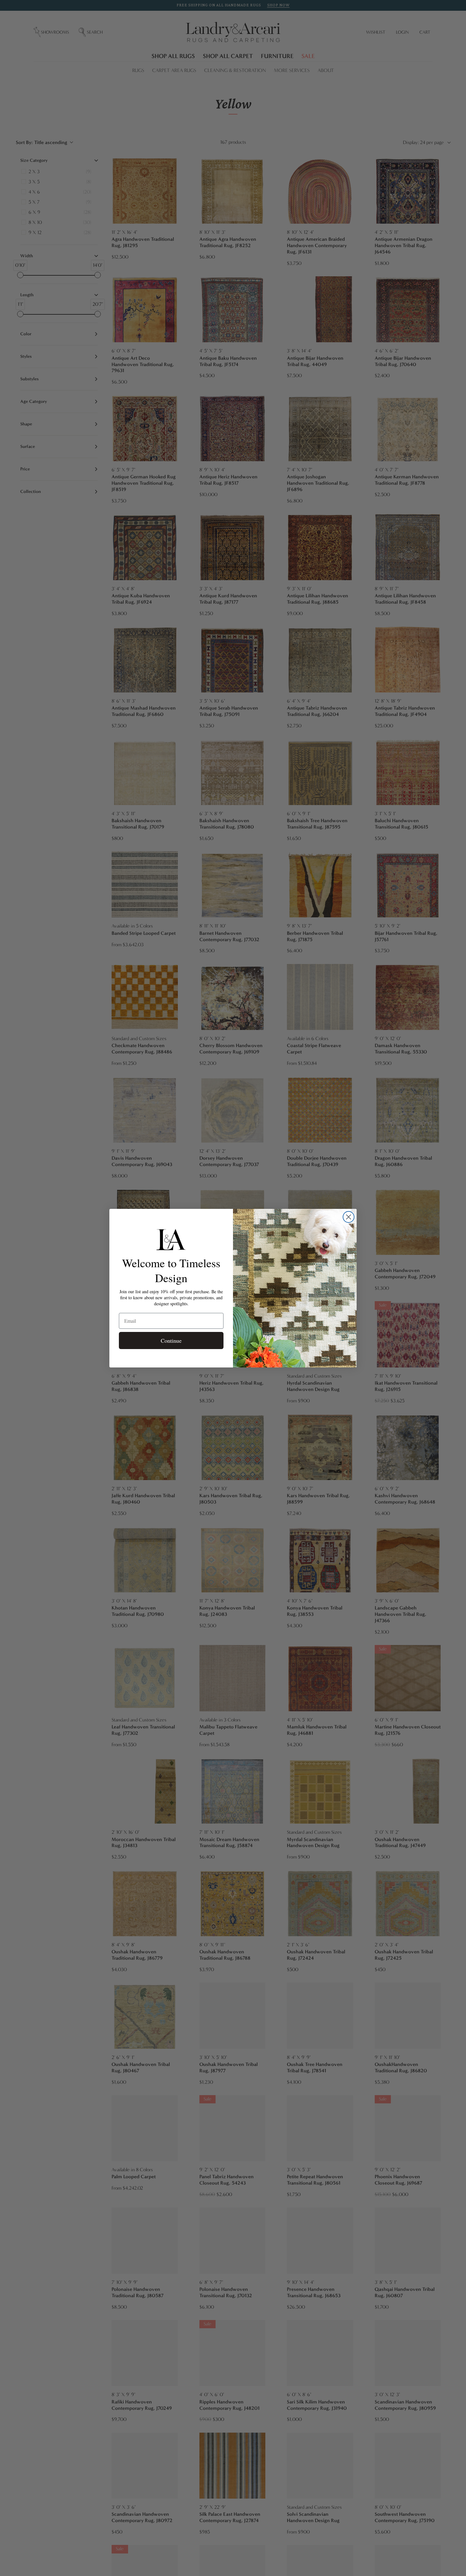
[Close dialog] (349, 1217)
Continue (171, 1340)
